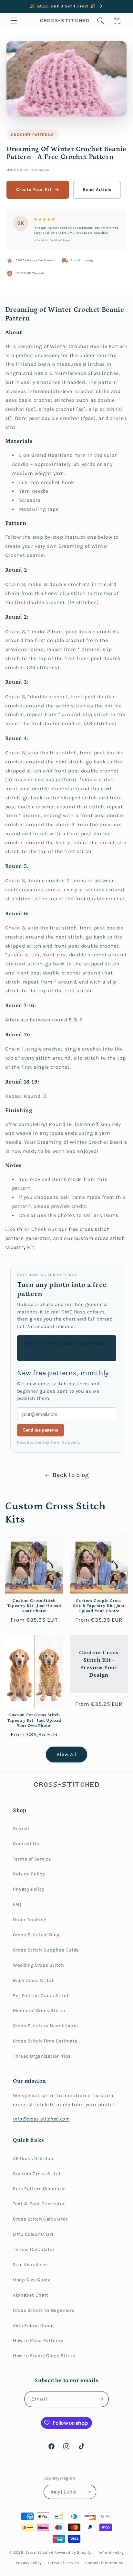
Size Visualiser (30, 2265)
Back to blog (71, 1475)
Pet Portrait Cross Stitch (41, 1996)
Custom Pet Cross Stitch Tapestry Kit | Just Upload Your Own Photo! (34, 1720)
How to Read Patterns (38, 2340)
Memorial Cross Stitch (39, 2011)
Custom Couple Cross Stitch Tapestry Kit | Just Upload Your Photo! (99, 1606)
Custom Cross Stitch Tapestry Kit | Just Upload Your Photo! (34, 1606)
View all (66, 1754)
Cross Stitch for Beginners (44, 2310)
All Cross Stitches (34, 2159)
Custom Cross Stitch (37, 2174)
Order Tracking (30, 1920)
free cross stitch (89, 1229)
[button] (14, 21)
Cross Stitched (39, 2553)
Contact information (104, 2563)
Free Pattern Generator (40, 2189)
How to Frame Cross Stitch (44, 2356)
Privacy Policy (29, 1889)
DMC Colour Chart (33, 2234)
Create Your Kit (34, 190)
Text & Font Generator (39, 2204)
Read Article (97, 190)
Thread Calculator (34, 2250)
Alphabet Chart (31, 2295)
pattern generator (28, 1238)
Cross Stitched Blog (36, 1935)
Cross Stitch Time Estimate (45, 2041)
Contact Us (26, 1844)
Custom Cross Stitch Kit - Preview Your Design (99, 1664)
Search (21, 1829)
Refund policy (111, 2553)
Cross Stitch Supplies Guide (46, 1950)
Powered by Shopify (73, 2553)
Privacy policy (29, 2563)
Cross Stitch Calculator (40, 2219)
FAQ (17, 1904)
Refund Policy (29, 1874)
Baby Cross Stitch (34, 1980)
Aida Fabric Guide (33, 2326)
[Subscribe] (101, 2399)
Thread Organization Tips (42, 2056)
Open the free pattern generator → (64, 1348)
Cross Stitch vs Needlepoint (46, 2026)
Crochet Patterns (32, 135)
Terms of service (63, 2563)
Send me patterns (41, 1430)
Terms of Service (32, 1859)
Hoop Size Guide (32, 2280)
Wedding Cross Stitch (39, 1965)
